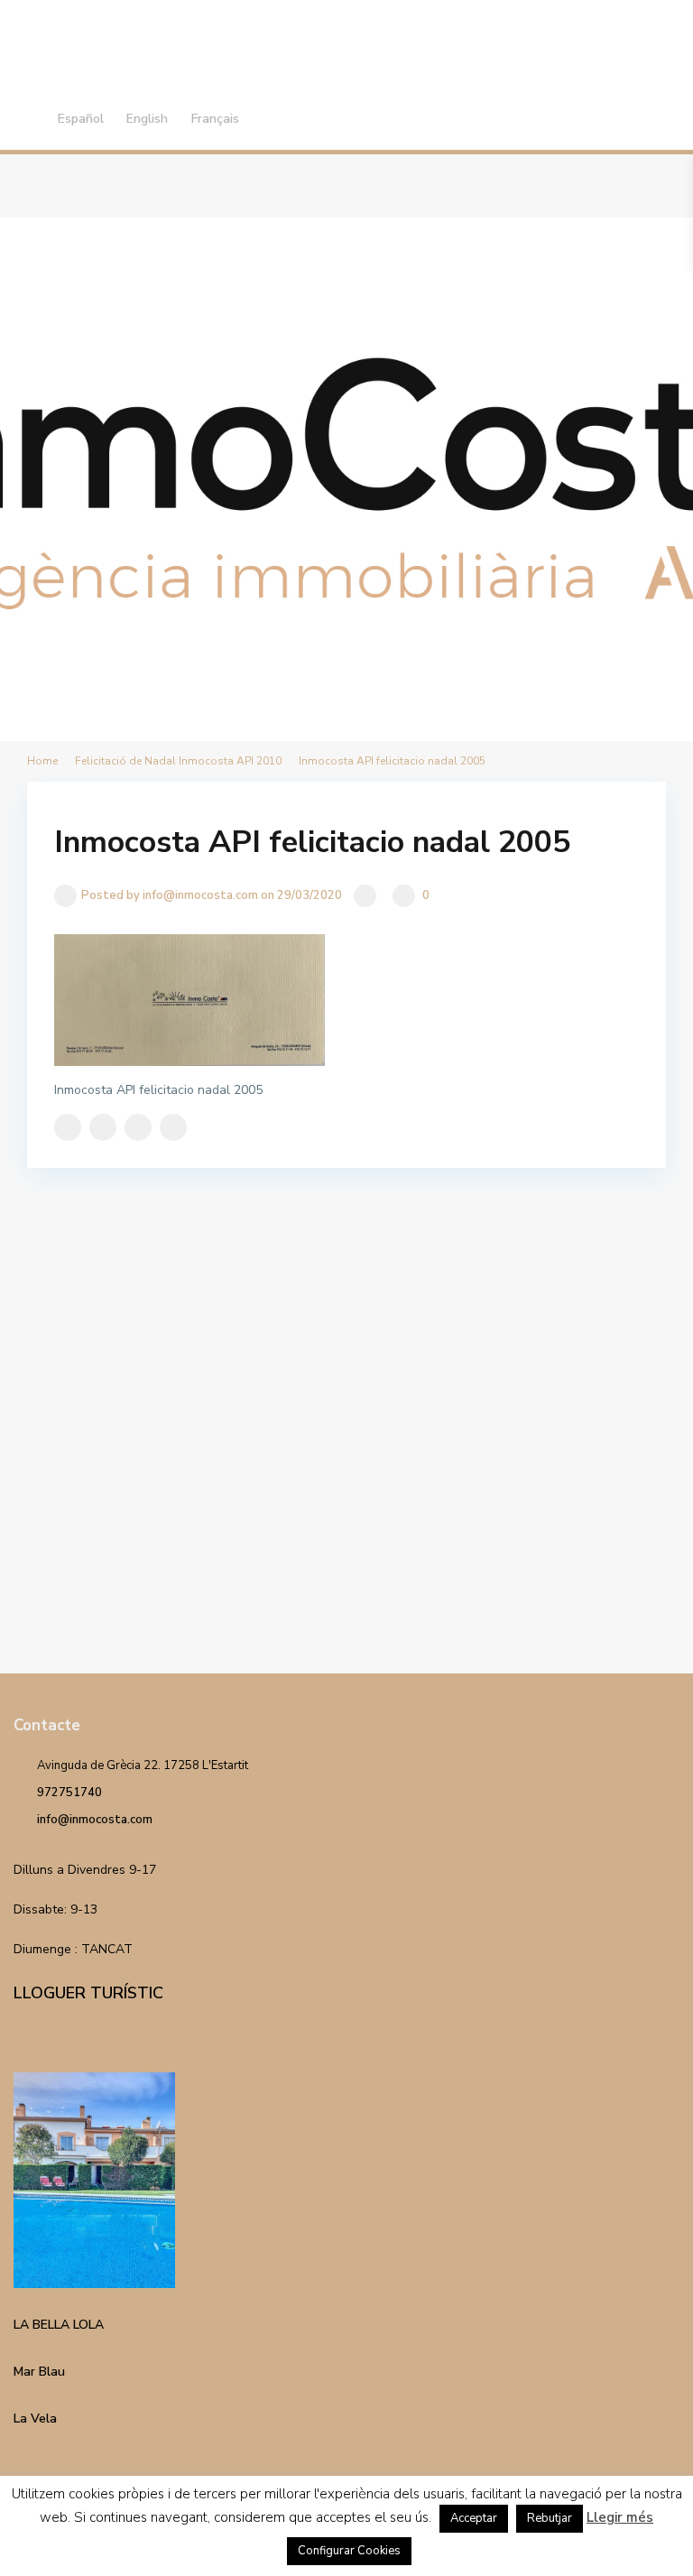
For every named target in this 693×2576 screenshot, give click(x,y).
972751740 (69, 1793)
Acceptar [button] (474, 2518)
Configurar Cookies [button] (349, 2551)
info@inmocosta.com (95, 1820)
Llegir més (620, 2517)
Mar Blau (39, 2372)
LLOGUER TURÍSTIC (88, 1993)
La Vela (35, 2418)
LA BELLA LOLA (59, 2325)
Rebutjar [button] (550, 2518)
